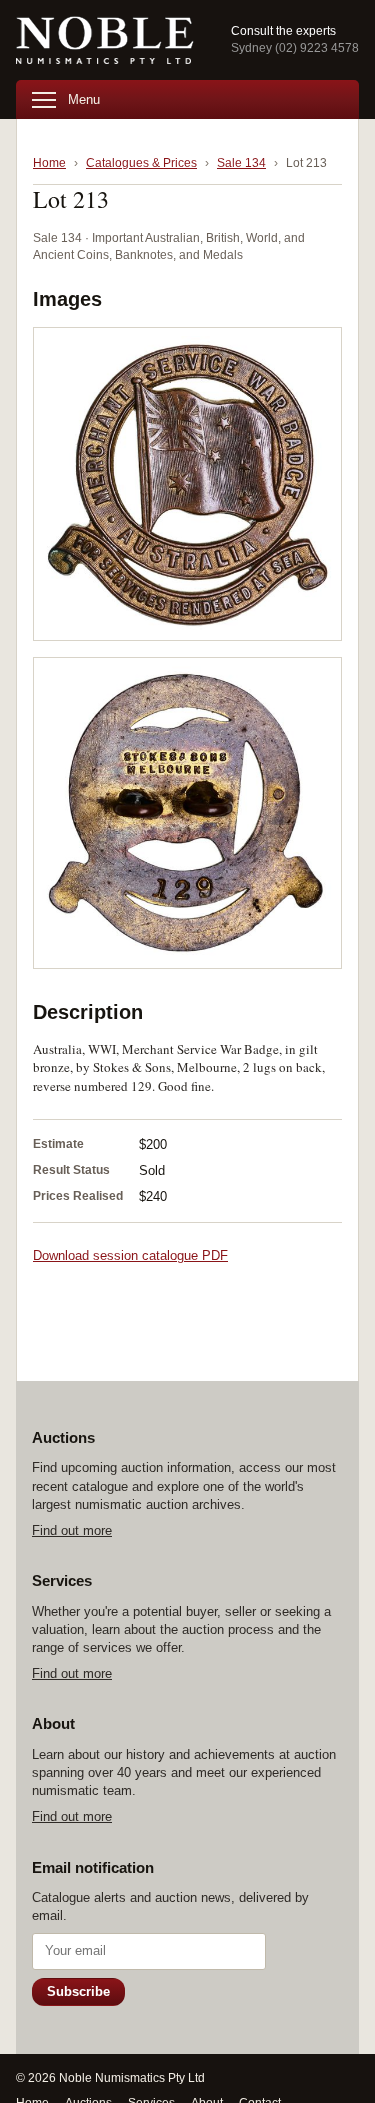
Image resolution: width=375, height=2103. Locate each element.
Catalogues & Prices (141, 163)
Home (49, 163)
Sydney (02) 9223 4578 (295, 48)
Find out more (72, 1530)
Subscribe (78, 1991)
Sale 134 (241, 163)
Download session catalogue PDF (130, 1255)
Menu (84, 99)
